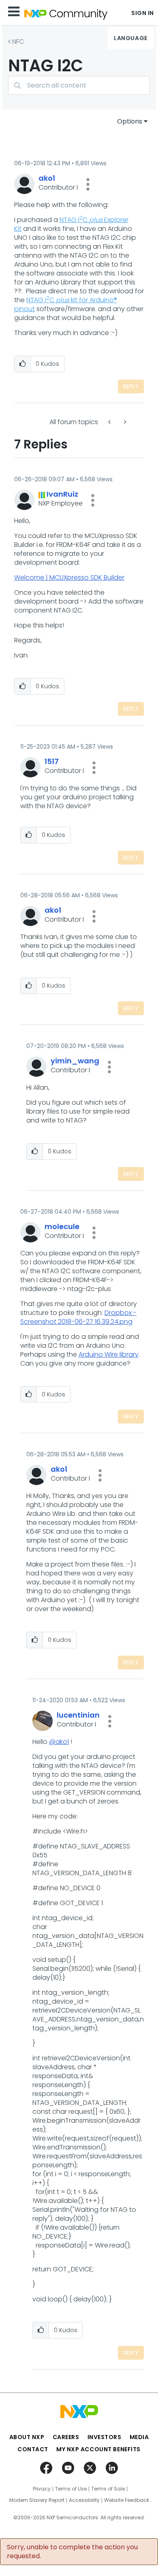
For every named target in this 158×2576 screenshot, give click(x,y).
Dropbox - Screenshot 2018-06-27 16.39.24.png (78, 1317)
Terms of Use (71, 2489)
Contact (33, 2449)
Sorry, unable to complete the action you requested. (72, 2552)
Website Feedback (127, 2500)
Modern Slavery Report (37, 2500)
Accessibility (84, 2500)
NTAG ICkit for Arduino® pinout (66, 304)
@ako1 (59, 1742)
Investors (105, 2437)
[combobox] (79, 85)
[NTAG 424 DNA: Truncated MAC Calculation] (110, 422)
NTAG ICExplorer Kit (71, 224)
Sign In (143, 13)
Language (130, 38)
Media (139, 2437)
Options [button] (130, 121)
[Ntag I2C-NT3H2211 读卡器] (124, 422)
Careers (66, 2437)
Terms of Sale (108, 2489)
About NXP (27, 2437)
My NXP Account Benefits (98, 2449)
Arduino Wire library (109, 1354)
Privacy (42, 2489)
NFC (18, 42)
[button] (88, 184)
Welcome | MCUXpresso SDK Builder (69, 577)
